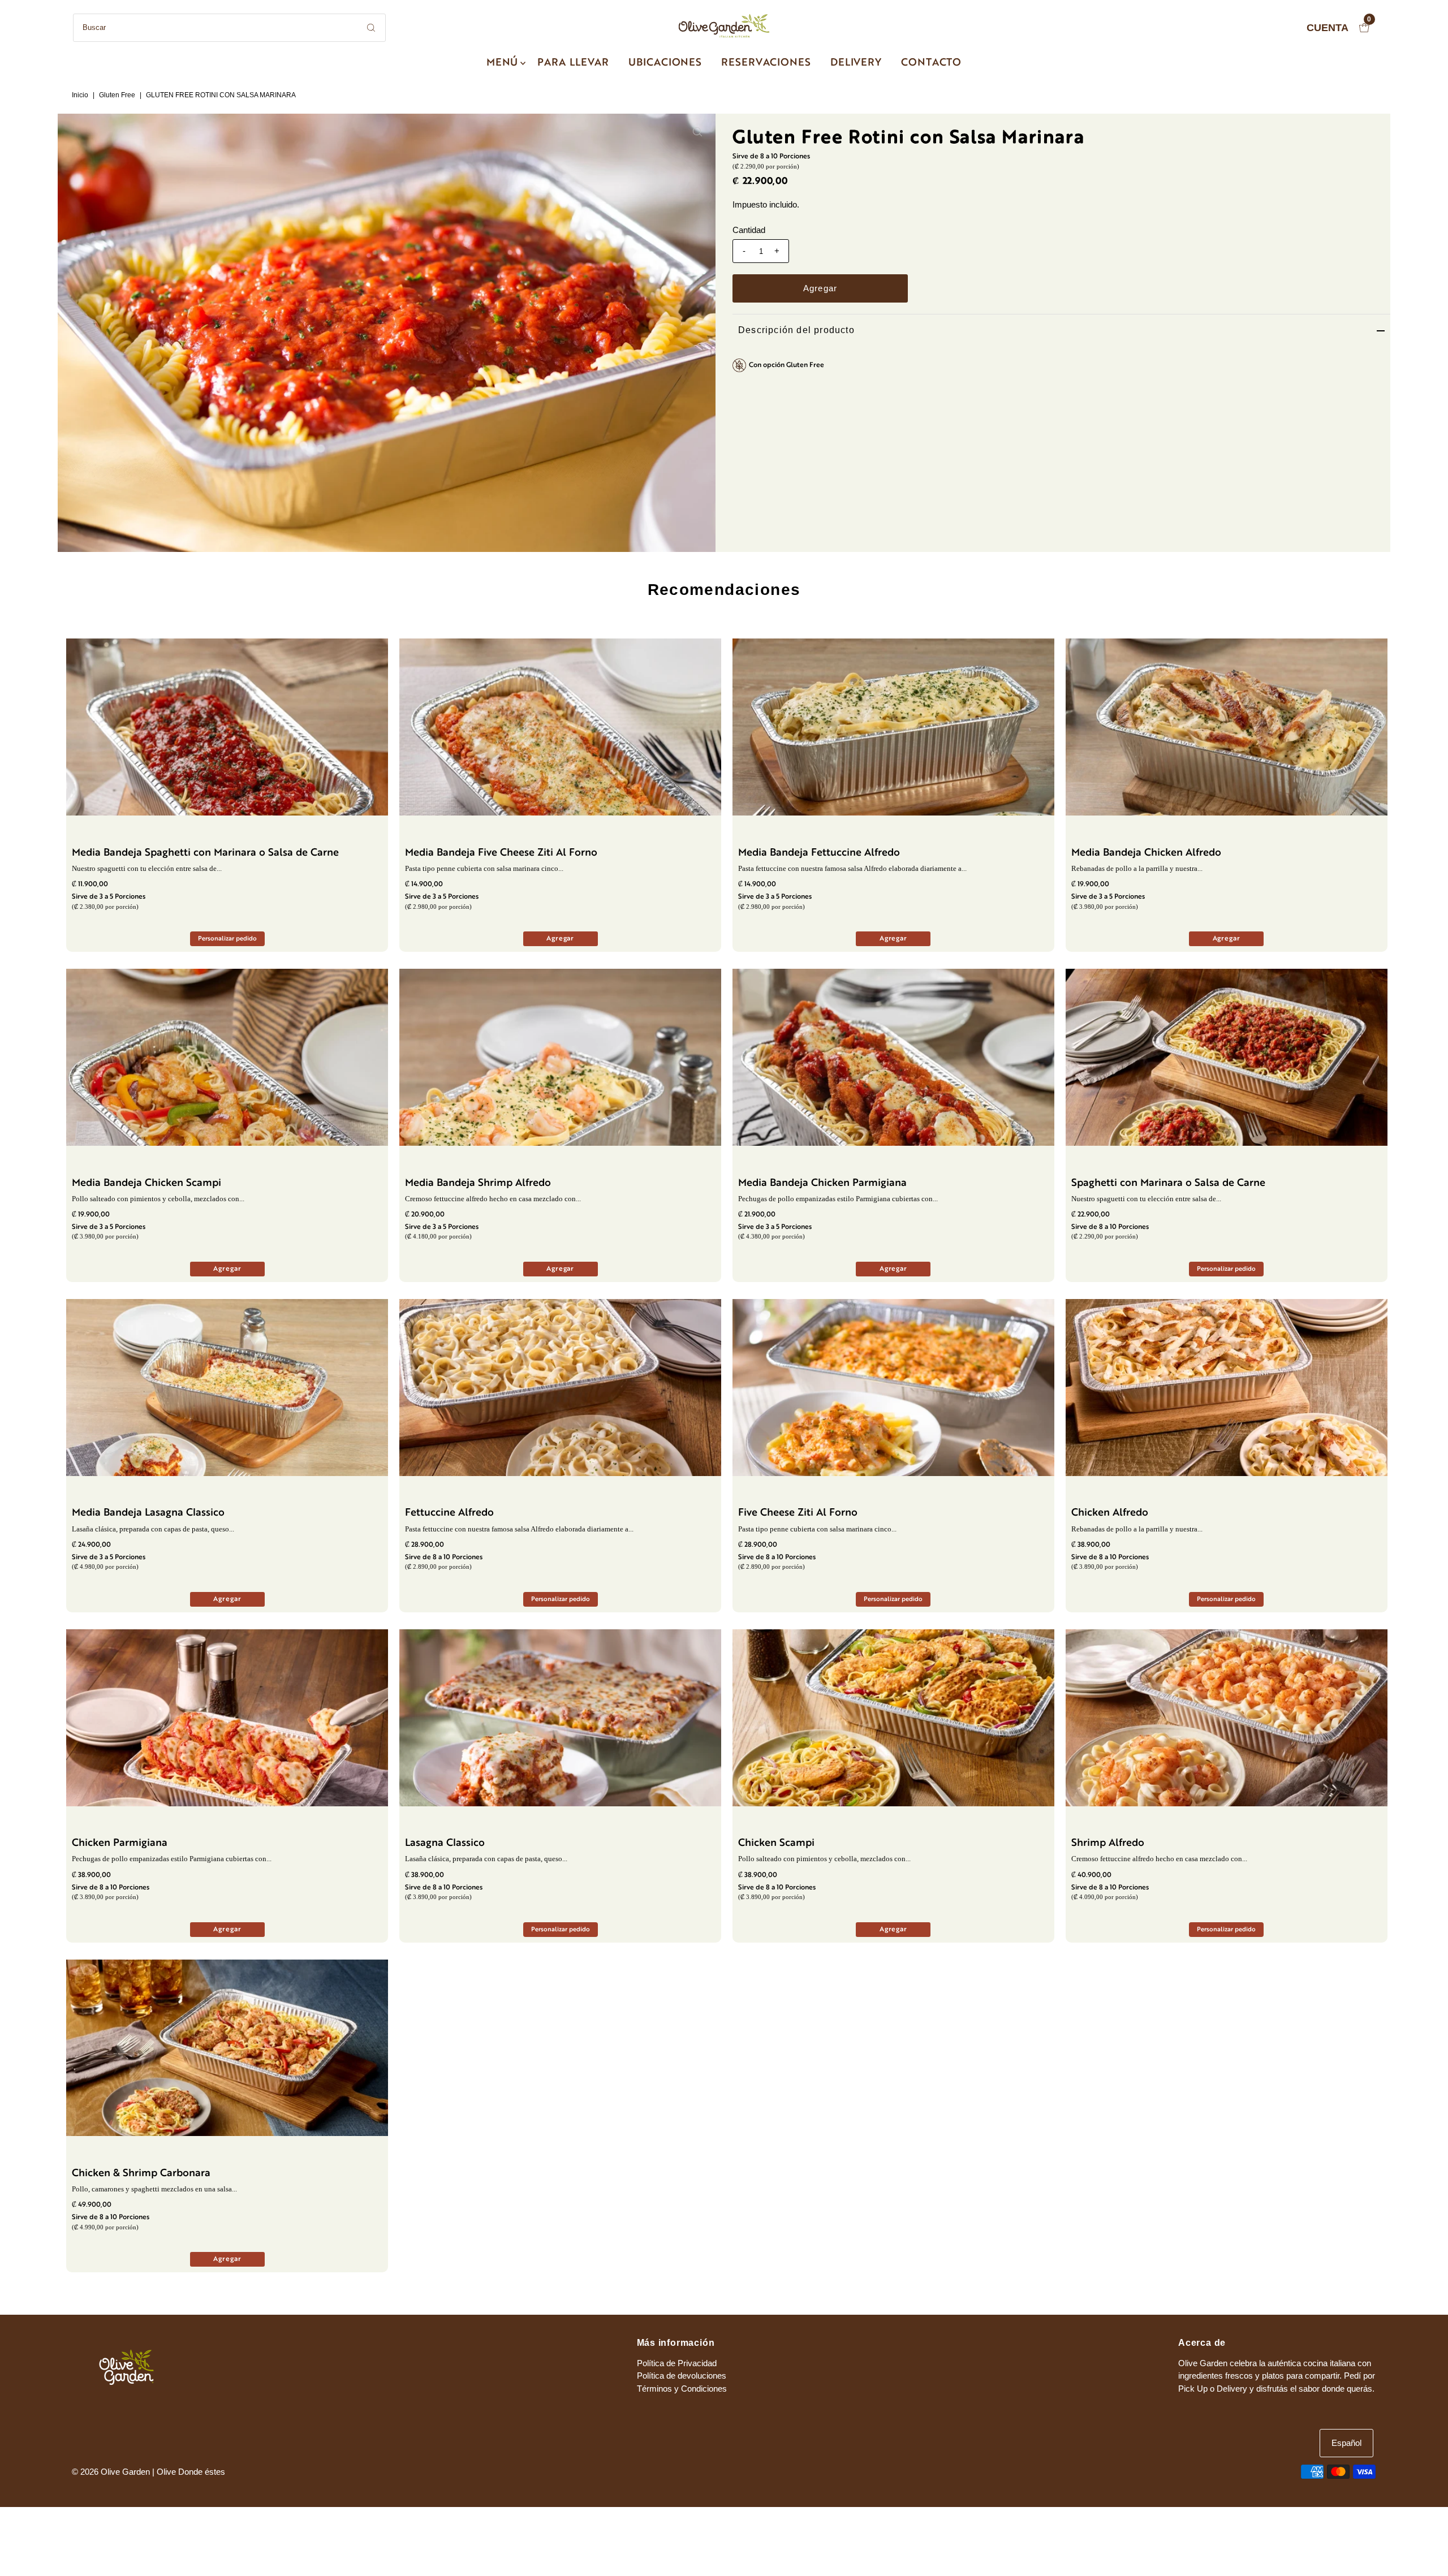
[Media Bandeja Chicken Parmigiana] (893, 1057)
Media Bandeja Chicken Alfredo (1146, 853)
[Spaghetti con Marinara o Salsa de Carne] (1227, 1057)
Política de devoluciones (682, 2376)
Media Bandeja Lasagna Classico (148, 1513)
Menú (503, 63)
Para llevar (573, 63)
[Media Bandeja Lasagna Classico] (227, 1388)
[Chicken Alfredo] (1227, 1388)
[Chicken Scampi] (893, 1718)
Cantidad (749, 230)
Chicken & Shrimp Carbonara (141, 2174)
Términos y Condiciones (682, 2389)
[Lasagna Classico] (560, 1718)
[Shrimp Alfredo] (1227, 1718)
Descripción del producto (796, 330)
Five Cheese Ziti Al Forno (798, 1513)
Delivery (856, 63)
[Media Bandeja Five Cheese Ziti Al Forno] (560, 727)
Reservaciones (766, 63)
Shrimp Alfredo (1108, 1843)
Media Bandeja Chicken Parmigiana (822, 1183)
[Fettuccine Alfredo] (560, 1388)
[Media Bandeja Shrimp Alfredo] (560, 1057)
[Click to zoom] (697, 132)
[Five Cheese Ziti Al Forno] (893, 1388)
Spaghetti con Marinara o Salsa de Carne (1168, 1183)
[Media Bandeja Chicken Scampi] (227, 1057)
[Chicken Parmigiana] (227, 1718)
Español (1346, 2443)
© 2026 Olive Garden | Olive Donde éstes (148, 2472)
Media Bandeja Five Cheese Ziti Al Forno (501, 853)
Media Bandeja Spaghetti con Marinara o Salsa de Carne (205, 853)
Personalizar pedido (227, 939)
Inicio (80, 95)
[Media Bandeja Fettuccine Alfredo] (893, 727)
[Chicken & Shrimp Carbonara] (227, 2048)
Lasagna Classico (445, 1843)
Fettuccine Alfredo (449, 1513)
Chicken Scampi (776, 1843)
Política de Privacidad (677, 2363)
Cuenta (1328, 28)
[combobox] (229, 28)
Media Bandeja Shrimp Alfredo (478, 1183)
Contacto (931, 63)
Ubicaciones (665, 63)
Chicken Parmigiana (120, 1843)
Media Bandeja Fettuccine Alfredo (819, 853)
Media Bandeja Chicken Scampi (146, 1183)
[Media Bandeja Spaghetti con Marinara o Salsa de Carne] (227, 727)
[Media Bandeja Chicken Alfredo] (1227, 727)
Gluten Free (117, 95)
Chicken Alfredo (1110, 1513)
